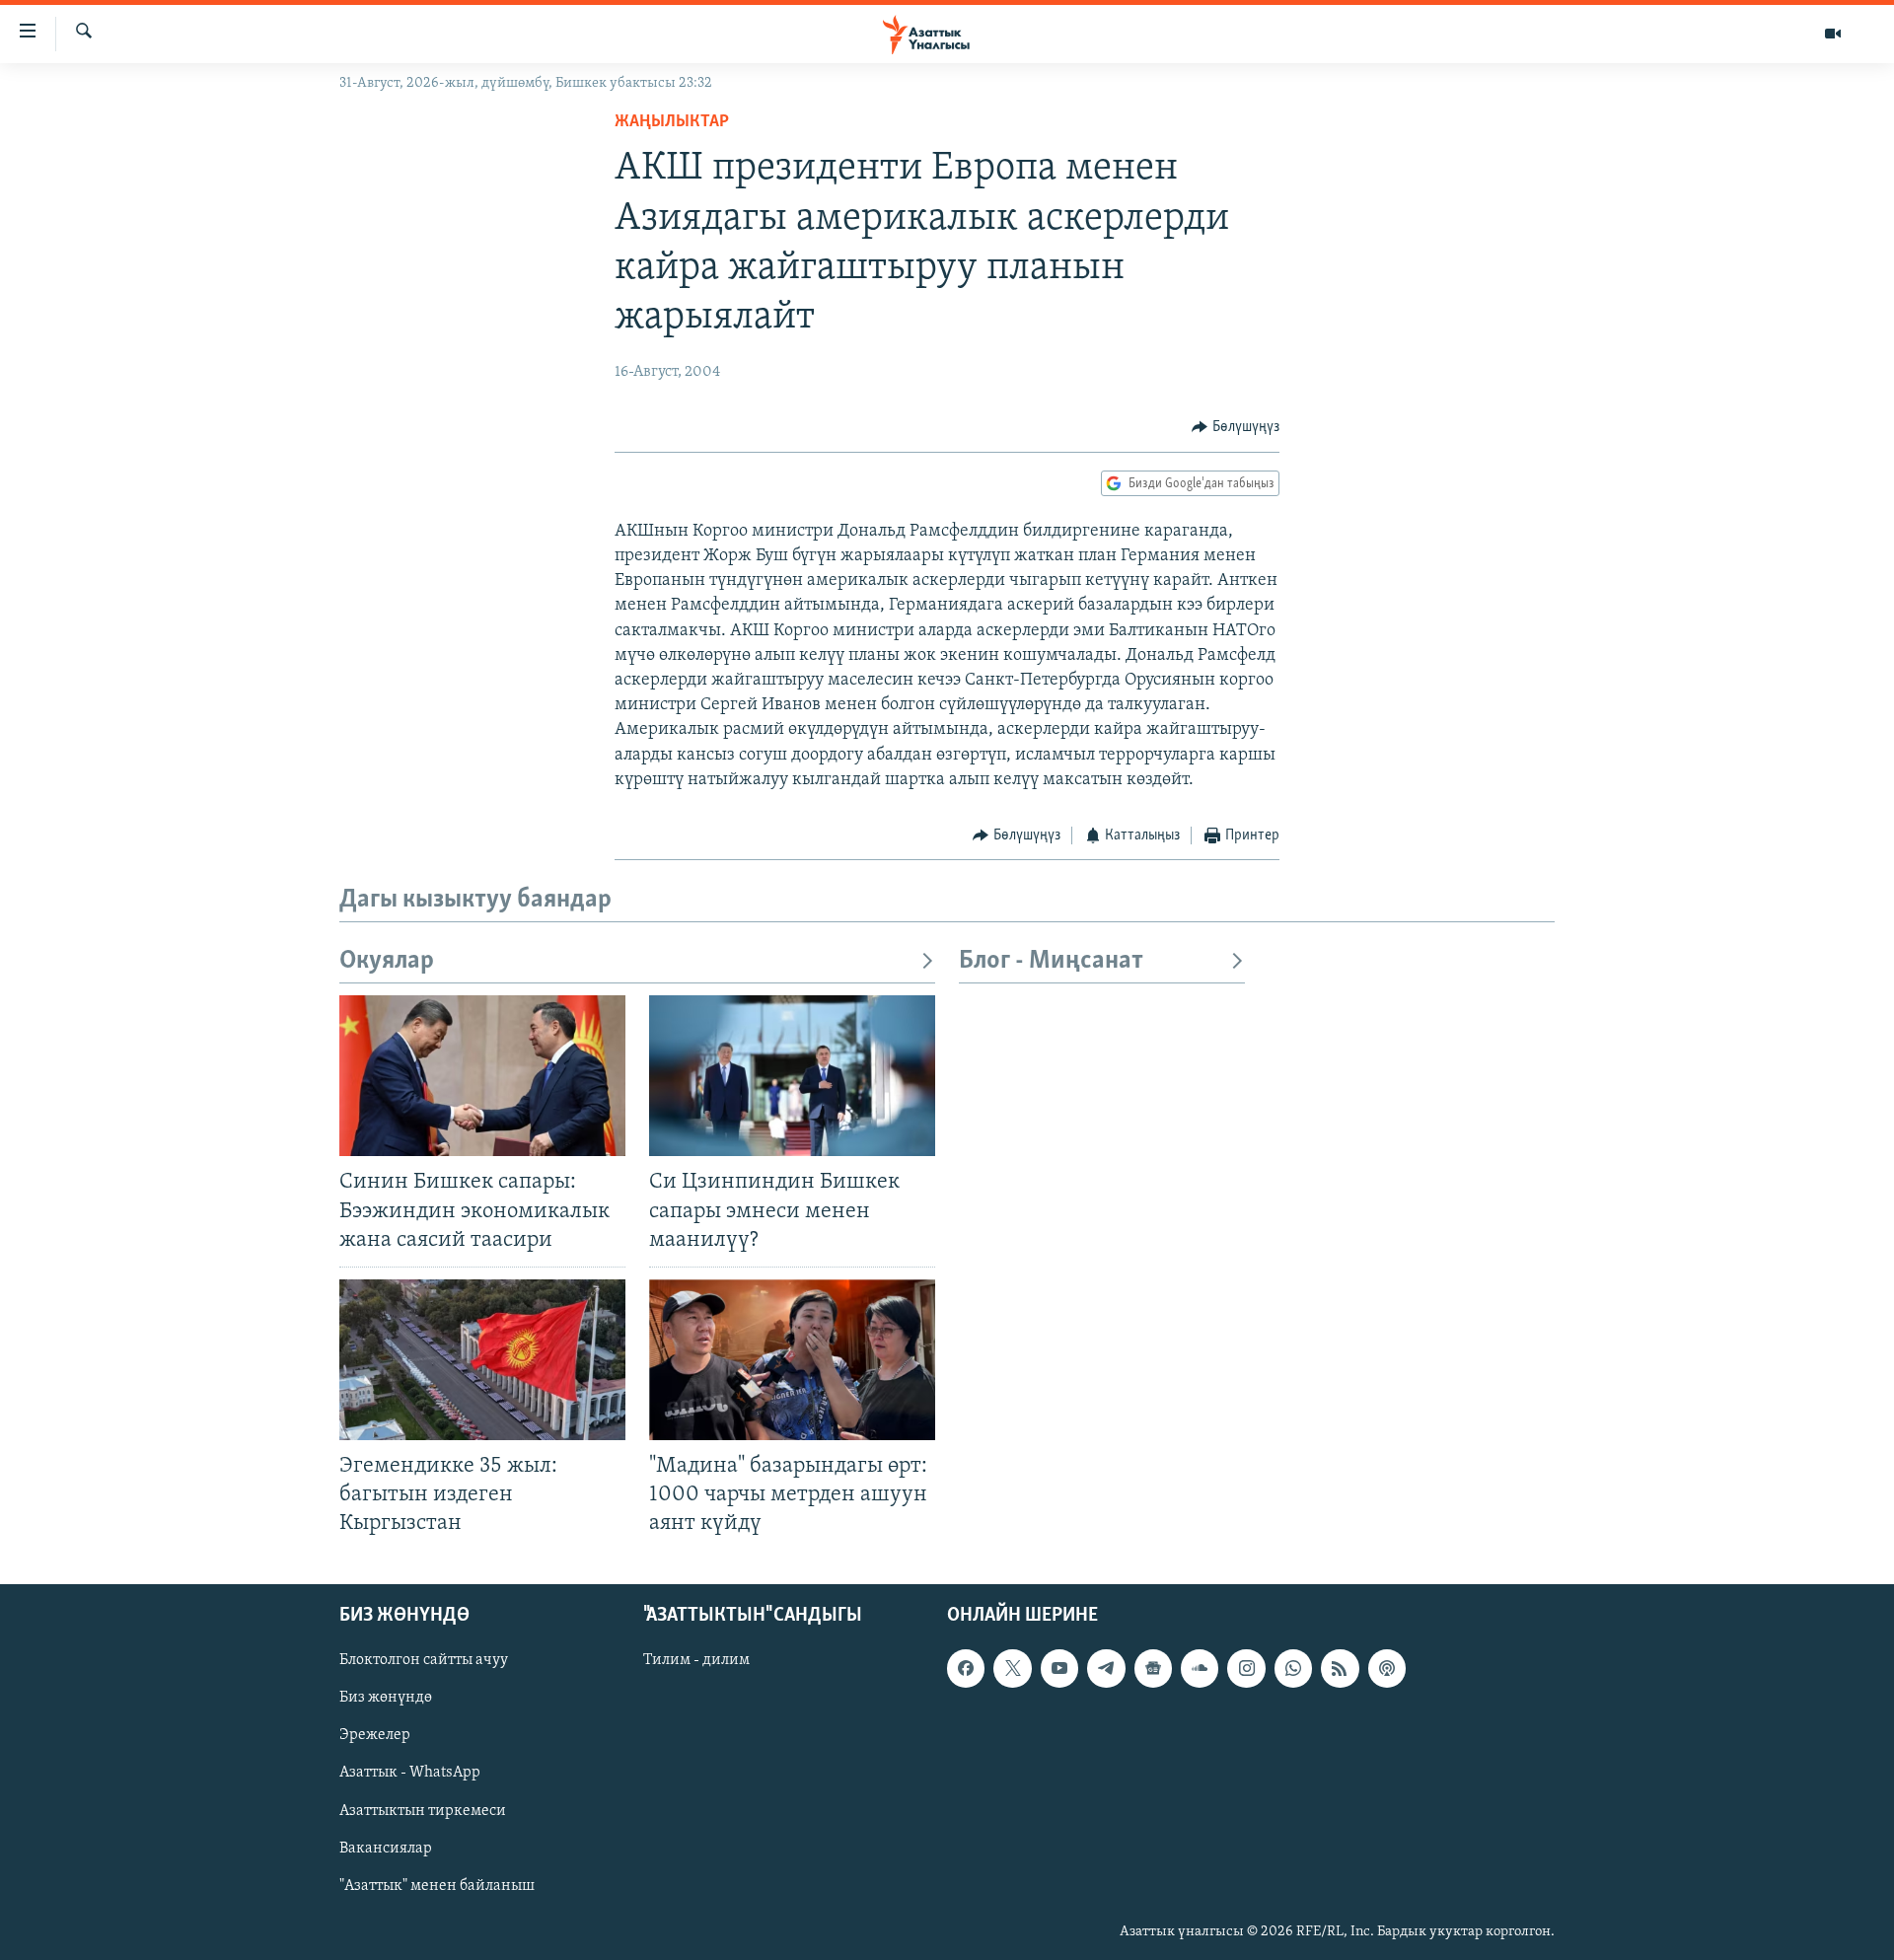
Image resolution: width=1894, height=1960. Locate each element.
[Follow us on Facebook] (966, 1669)
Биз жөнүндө (386, 1699)
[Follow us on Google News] (1153, 1669)
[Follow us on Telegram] (1106, 1669)
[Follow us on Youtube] (1059, 1669)
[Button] (1236, 427)
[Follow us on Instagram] (1246, 1669)
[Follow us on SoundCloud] (1200, 1669)
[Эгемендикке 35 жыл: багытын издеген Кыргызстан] (482, 1360)
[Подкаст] (1387, 1669)
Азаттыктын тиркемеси (423, 1811)
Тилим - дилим (696, 1661)
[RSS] (1340, 1669)
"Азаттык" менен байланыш (437, 1886)
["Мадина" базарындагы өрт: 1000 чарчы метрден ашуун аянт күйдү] (792, 1360)
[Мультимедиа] (1833, 34)
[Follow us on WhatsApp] (1293, 1669)
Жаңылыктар (672, 122)
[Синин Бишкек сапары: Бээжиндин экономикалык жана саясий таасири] (482, 1076)
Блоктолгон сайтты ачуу (424, 1661)
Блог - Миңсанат (1051, 961)
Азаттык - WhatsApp (410, 1774)
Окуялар (387, 961)
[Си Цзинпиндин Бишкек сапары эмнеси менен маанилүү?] (792, 1076)
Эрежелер (375, 1736)
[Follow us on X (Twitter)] (1012, 1669)
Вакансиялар (386, 1849)
